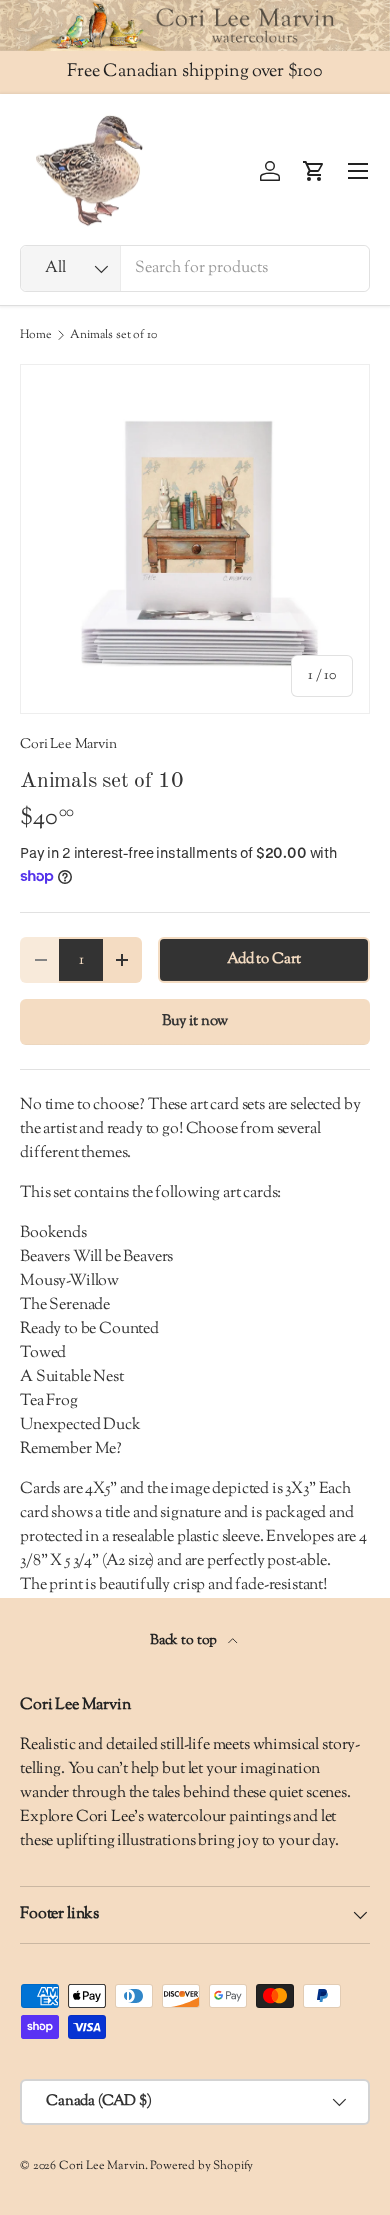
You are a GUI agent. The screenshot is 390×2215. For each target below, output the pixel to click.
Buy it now (195, 1021)
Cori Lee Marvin (68, 744)
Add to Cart (264, 959)
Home (35, 335)
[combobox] (195, 268)
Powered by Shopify (201, 2166)
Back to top (185, 1640)
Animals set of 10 (113, 335)
